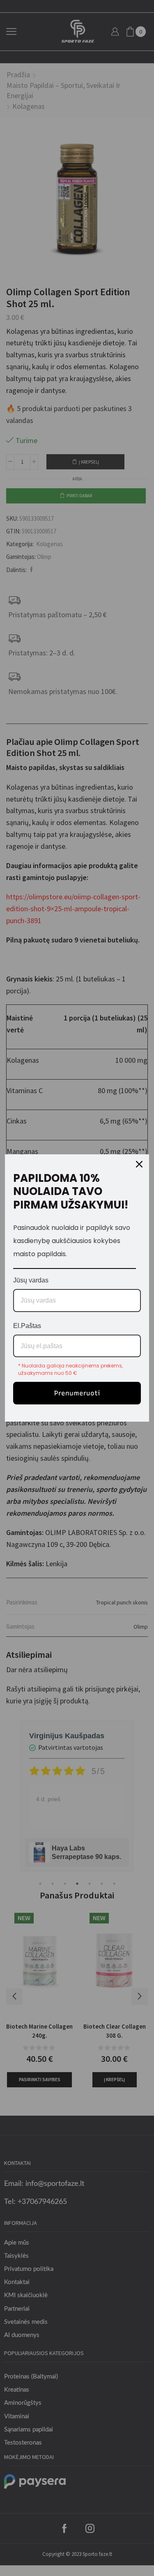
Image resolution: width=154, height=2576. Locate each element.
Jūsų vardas (31, 1280)
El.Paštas (27, 1326)
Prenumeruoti (77, 1393)
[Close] (139, 1164)
